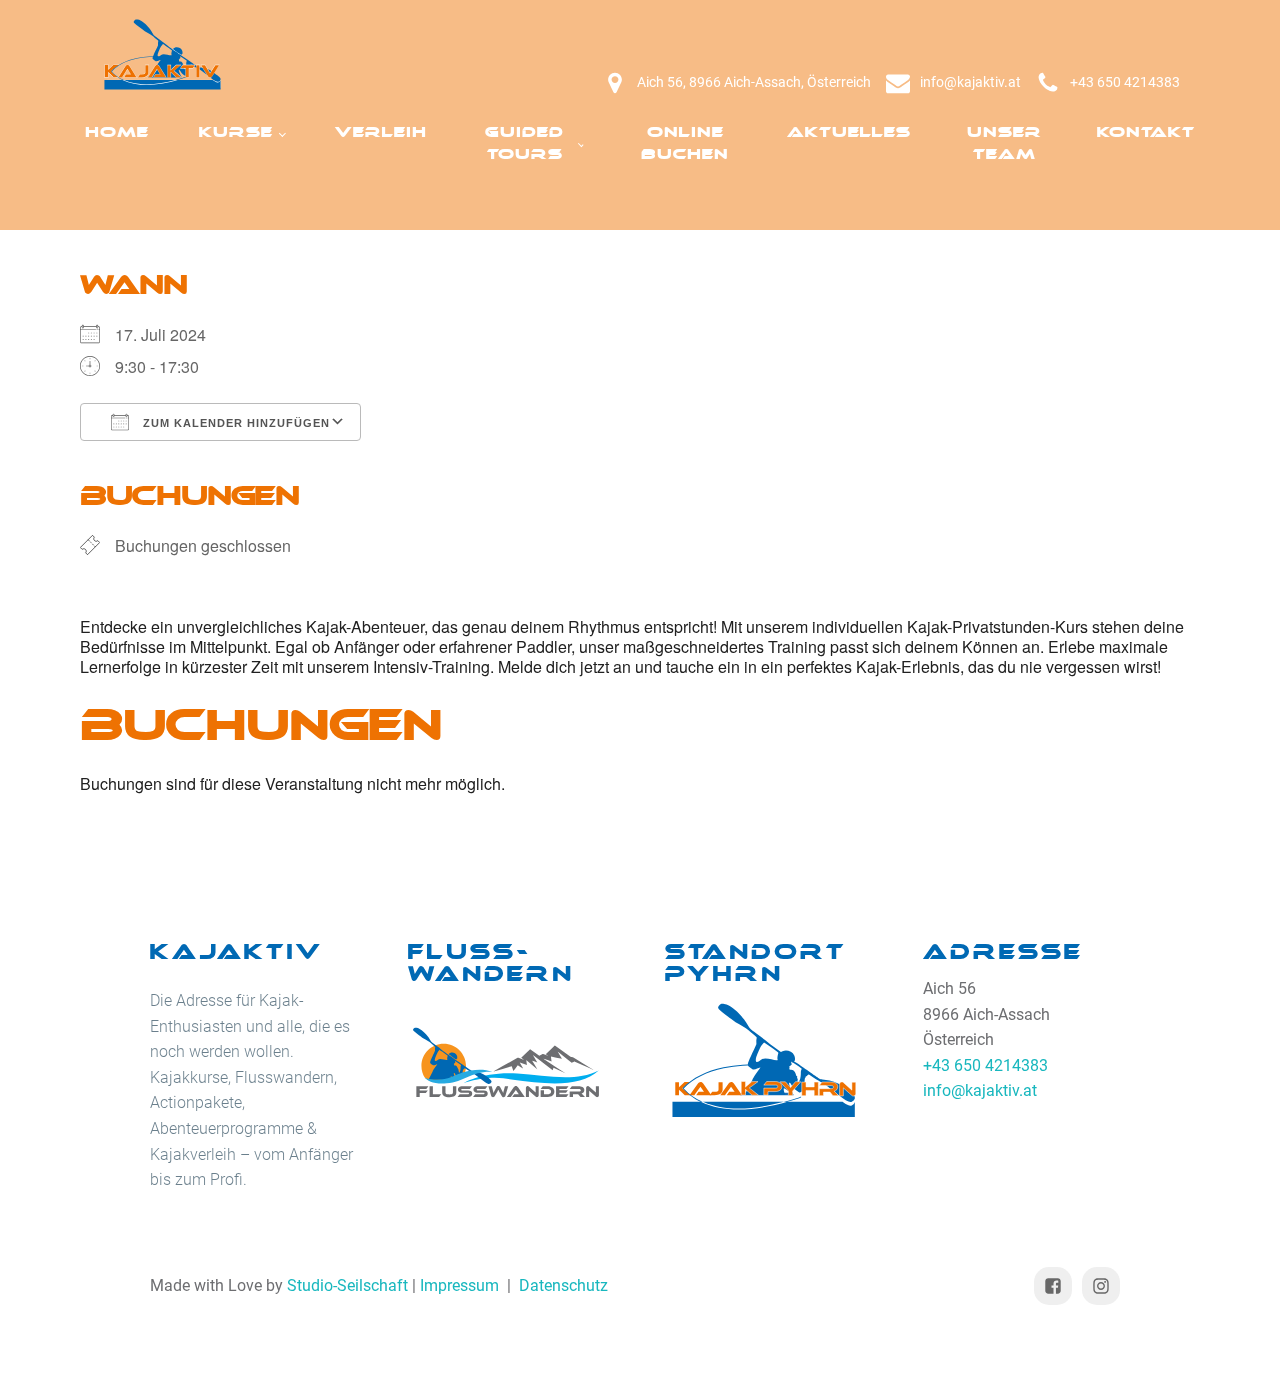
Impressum (459, 1285)
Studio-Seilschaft (347, 1285)
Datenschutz (563, 1285)
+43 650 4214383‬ (1125, 82)
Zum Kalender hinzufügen (234, 423)
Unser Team (1004, 143)
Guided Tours (524, 143)
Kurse (236, 132)
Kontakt (1146, 132)
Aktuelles (849, 132)
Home (117, 132)
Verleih (381, 132)
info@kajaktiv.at (970, 82)
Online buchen (685, 143)
